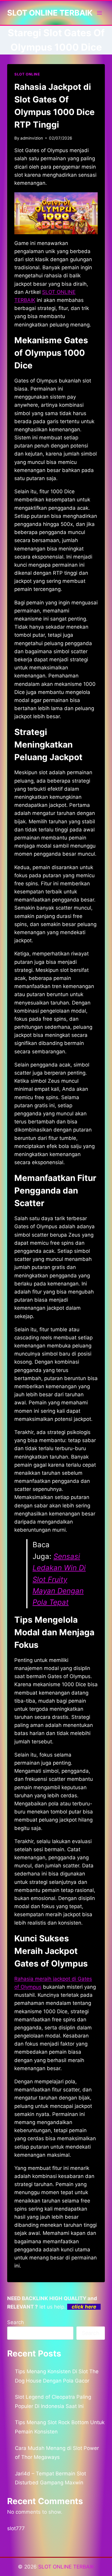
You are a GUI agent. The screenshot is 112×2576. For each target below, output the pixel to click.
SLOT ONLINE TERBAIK (66, 2567)
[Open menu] (99, 13)
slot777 (16, 2528)
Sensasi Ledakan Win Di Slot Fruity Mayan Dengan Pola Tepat (59, 1579)
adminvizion (32, 138)
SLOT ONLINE (27, 74)
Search (16, 2322)
